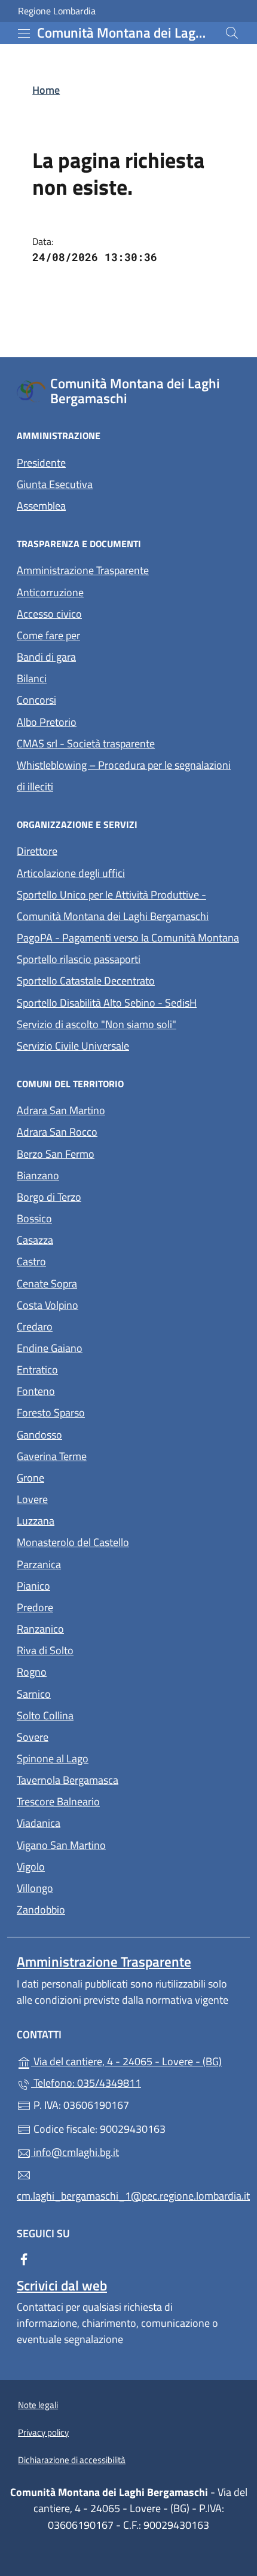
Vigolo (86, 1865)
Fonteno (91, 1390)
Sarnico (89, 1693)
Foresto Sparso (106, 1411)
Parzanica (94, 1563)
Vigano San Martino (116, 1844)
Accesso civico (49, 614)
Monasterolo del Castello (128, 1541)
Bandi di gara (46, 657)
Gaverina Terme (107, 1455)
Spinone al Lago (108, 1757)
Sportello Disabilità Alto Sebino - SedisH (107, 1003)
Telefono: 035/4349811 (86, 2083)
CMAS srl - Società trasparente (128, 742)
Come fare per (48, 635)
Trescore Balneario (113, 1800)
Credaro (90, 1325)
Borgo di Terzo (104, 1196)
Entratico (92, 1368)
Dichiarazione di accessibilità (72, 2460)
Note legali (38, 2405)
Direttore (37, 851)
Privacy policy (43, 2432)
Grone (85, 1476)
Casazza (90, 1239)
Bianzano (93, 1174)
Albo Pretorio (102, 721)
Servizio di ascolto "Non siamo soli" (97, 1024)
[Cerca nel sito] (232, 33)
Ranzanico (95, 1628)
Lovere (87, 1498)
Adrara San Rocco (112, 1131)
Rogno (87, 1671)
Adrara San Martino (116, 1109)
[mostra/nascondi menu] (24, 33)
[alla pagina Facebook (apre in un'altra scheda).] (24, 2258)
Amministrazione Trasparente (83, 570)
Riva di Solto (100, 1649)
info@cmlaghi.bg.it (75, 2152)
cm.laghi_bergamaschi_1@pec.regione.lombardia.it (128, 2196)
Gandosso (94, 1433)
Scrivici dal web (62, 2285)
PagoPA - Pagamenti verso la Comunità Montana (128, 936)
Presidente (41, 463)
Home (46, 90)
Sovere (88, 1736)
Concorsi (36, 700)
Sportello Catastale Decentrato (86, 981)
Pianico (88, 1585)
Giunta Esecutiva (55, 484)
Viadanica (94, 1822)
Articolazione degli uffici (71, 873)
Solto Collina (100, 1714)
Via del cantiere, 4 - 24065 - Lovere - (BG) (136, 2060)
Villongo (90, 1887)
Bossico (89, 1217)
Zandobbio (96, 1908)
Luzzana (36, 1521)
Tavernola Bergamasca (123, 1779)
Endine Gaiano (105, 1347)
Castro (86, 1260)
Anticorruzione (50, 592)
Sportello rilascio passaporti (79, 959)
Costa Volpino (103, 1304)
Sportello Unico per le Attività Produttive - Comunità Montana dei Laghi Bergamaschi (113, 905)
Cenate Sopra (102, 1282)
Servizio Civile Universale (128, 1045)
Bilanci (32, 678)
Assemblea (41, 506)
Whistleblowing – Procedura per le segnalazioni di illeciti (124, 776)
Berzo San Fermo (111, 1153)
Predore (90, 1606)
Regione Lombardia (57, 11)
